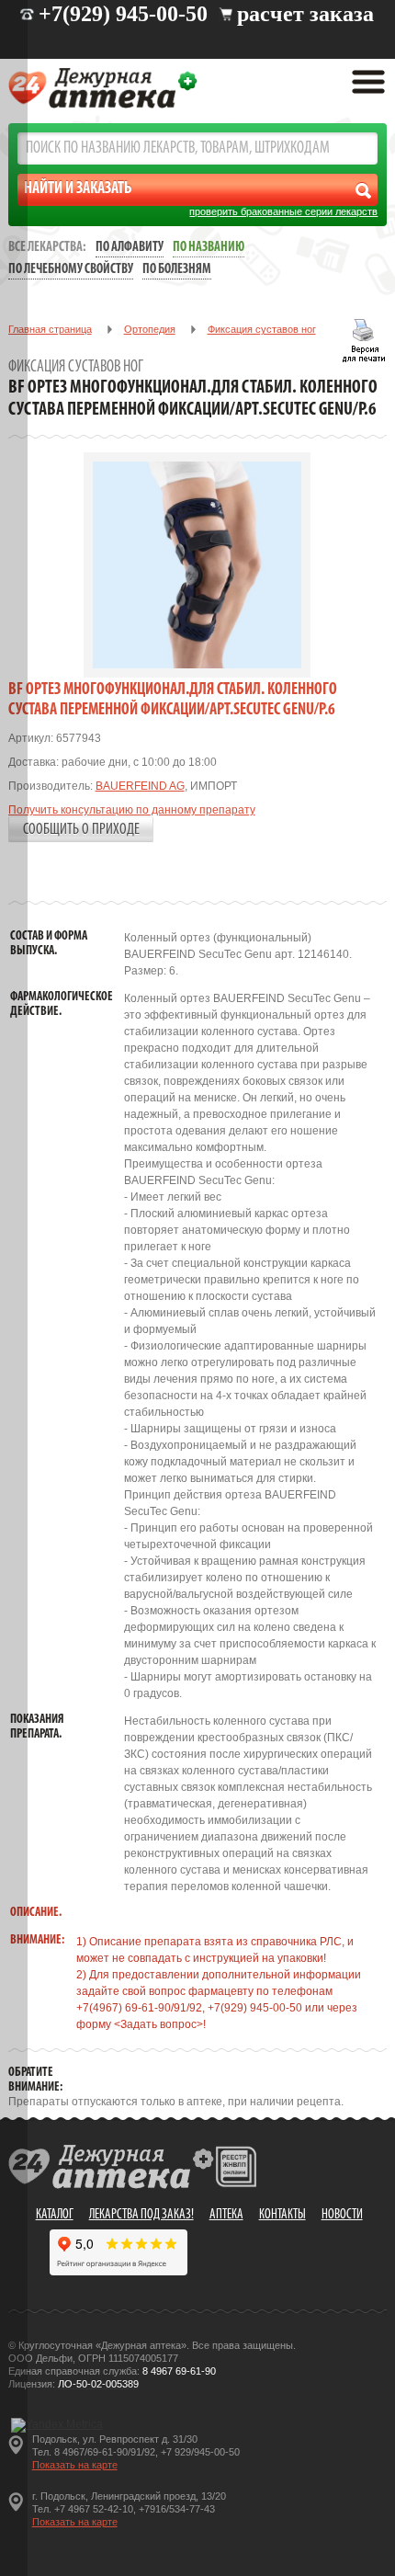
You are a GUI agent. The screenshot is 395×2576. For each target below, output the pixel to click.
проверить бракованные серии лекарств (283, 211)
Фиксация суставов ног (262, 329)
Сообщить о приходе (81, 830)
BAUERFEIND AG (140, 786)
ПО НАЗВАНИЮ (209, 248)
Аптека (226, 2215)
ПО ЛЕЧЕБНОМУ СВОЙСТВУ (71, 270)
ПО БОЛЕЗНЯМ (177, 270)
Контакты (282, 2215)
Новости (342, 2215)
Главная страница (50, 329)
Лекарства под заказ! (141, 2215)
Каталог (55, 2215)
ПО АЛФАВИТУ (130, 248)
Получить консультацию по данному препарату (132, 810)
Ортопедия (150, 329)
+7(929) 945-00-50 (123, 14)
